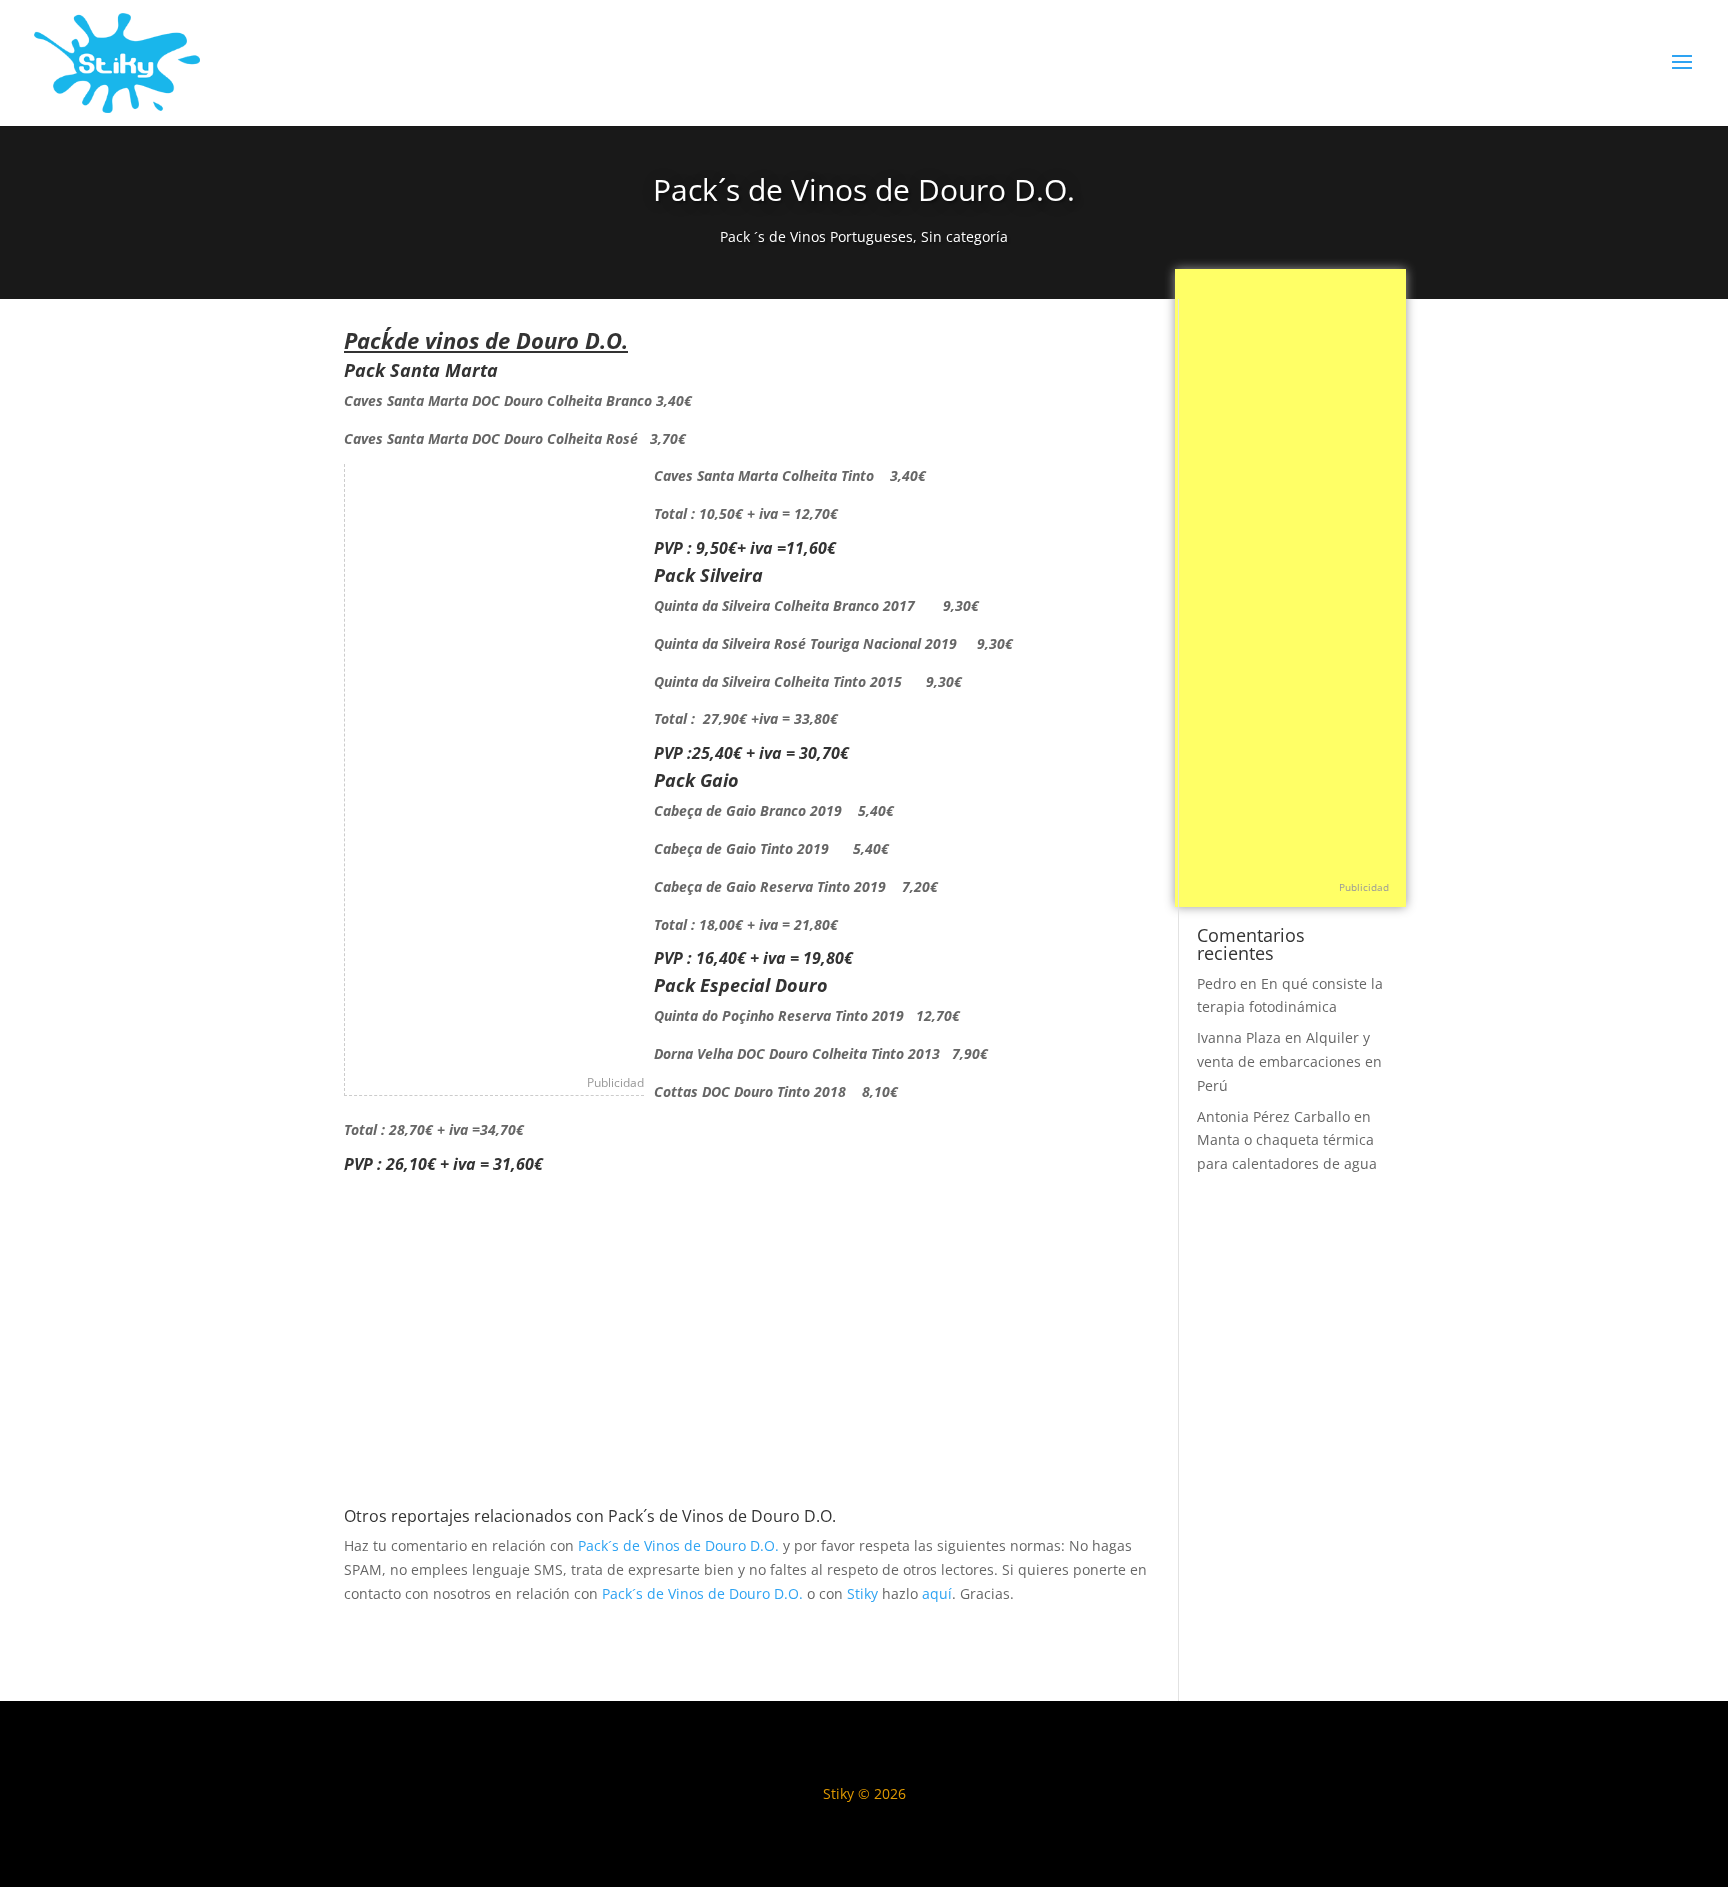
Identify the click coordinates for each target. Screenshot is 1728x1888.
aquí (937, 1593)
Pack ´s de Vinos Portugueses (816, 236)
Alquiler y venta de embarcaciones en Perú (1289, 1061)
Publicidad (615, 1082)
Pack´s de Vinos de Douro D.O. (678, 1545)
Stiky (862, 1593)
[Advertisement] (495, 764)
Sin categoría (964, 236)
